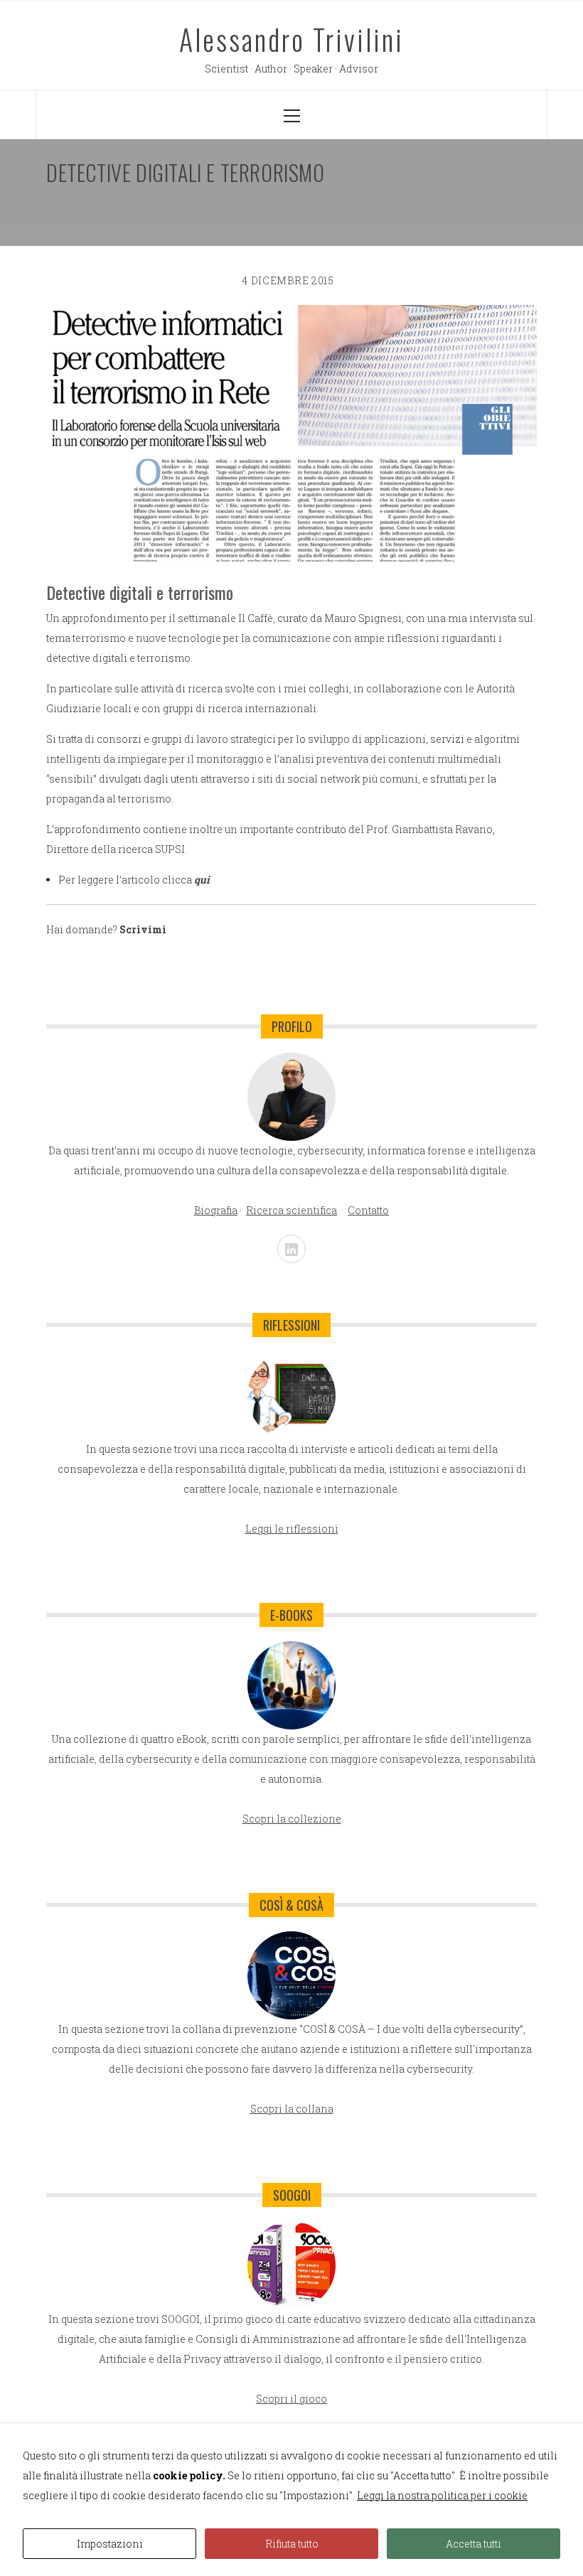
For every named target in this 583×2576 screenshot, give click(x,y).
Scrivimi (143, 929)
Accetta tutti (474, 2544)
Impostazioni (110, 2544)
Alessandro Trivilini (291, 39)
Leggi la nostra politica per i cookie (442, 2495)
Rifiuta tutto (292, 2544)
